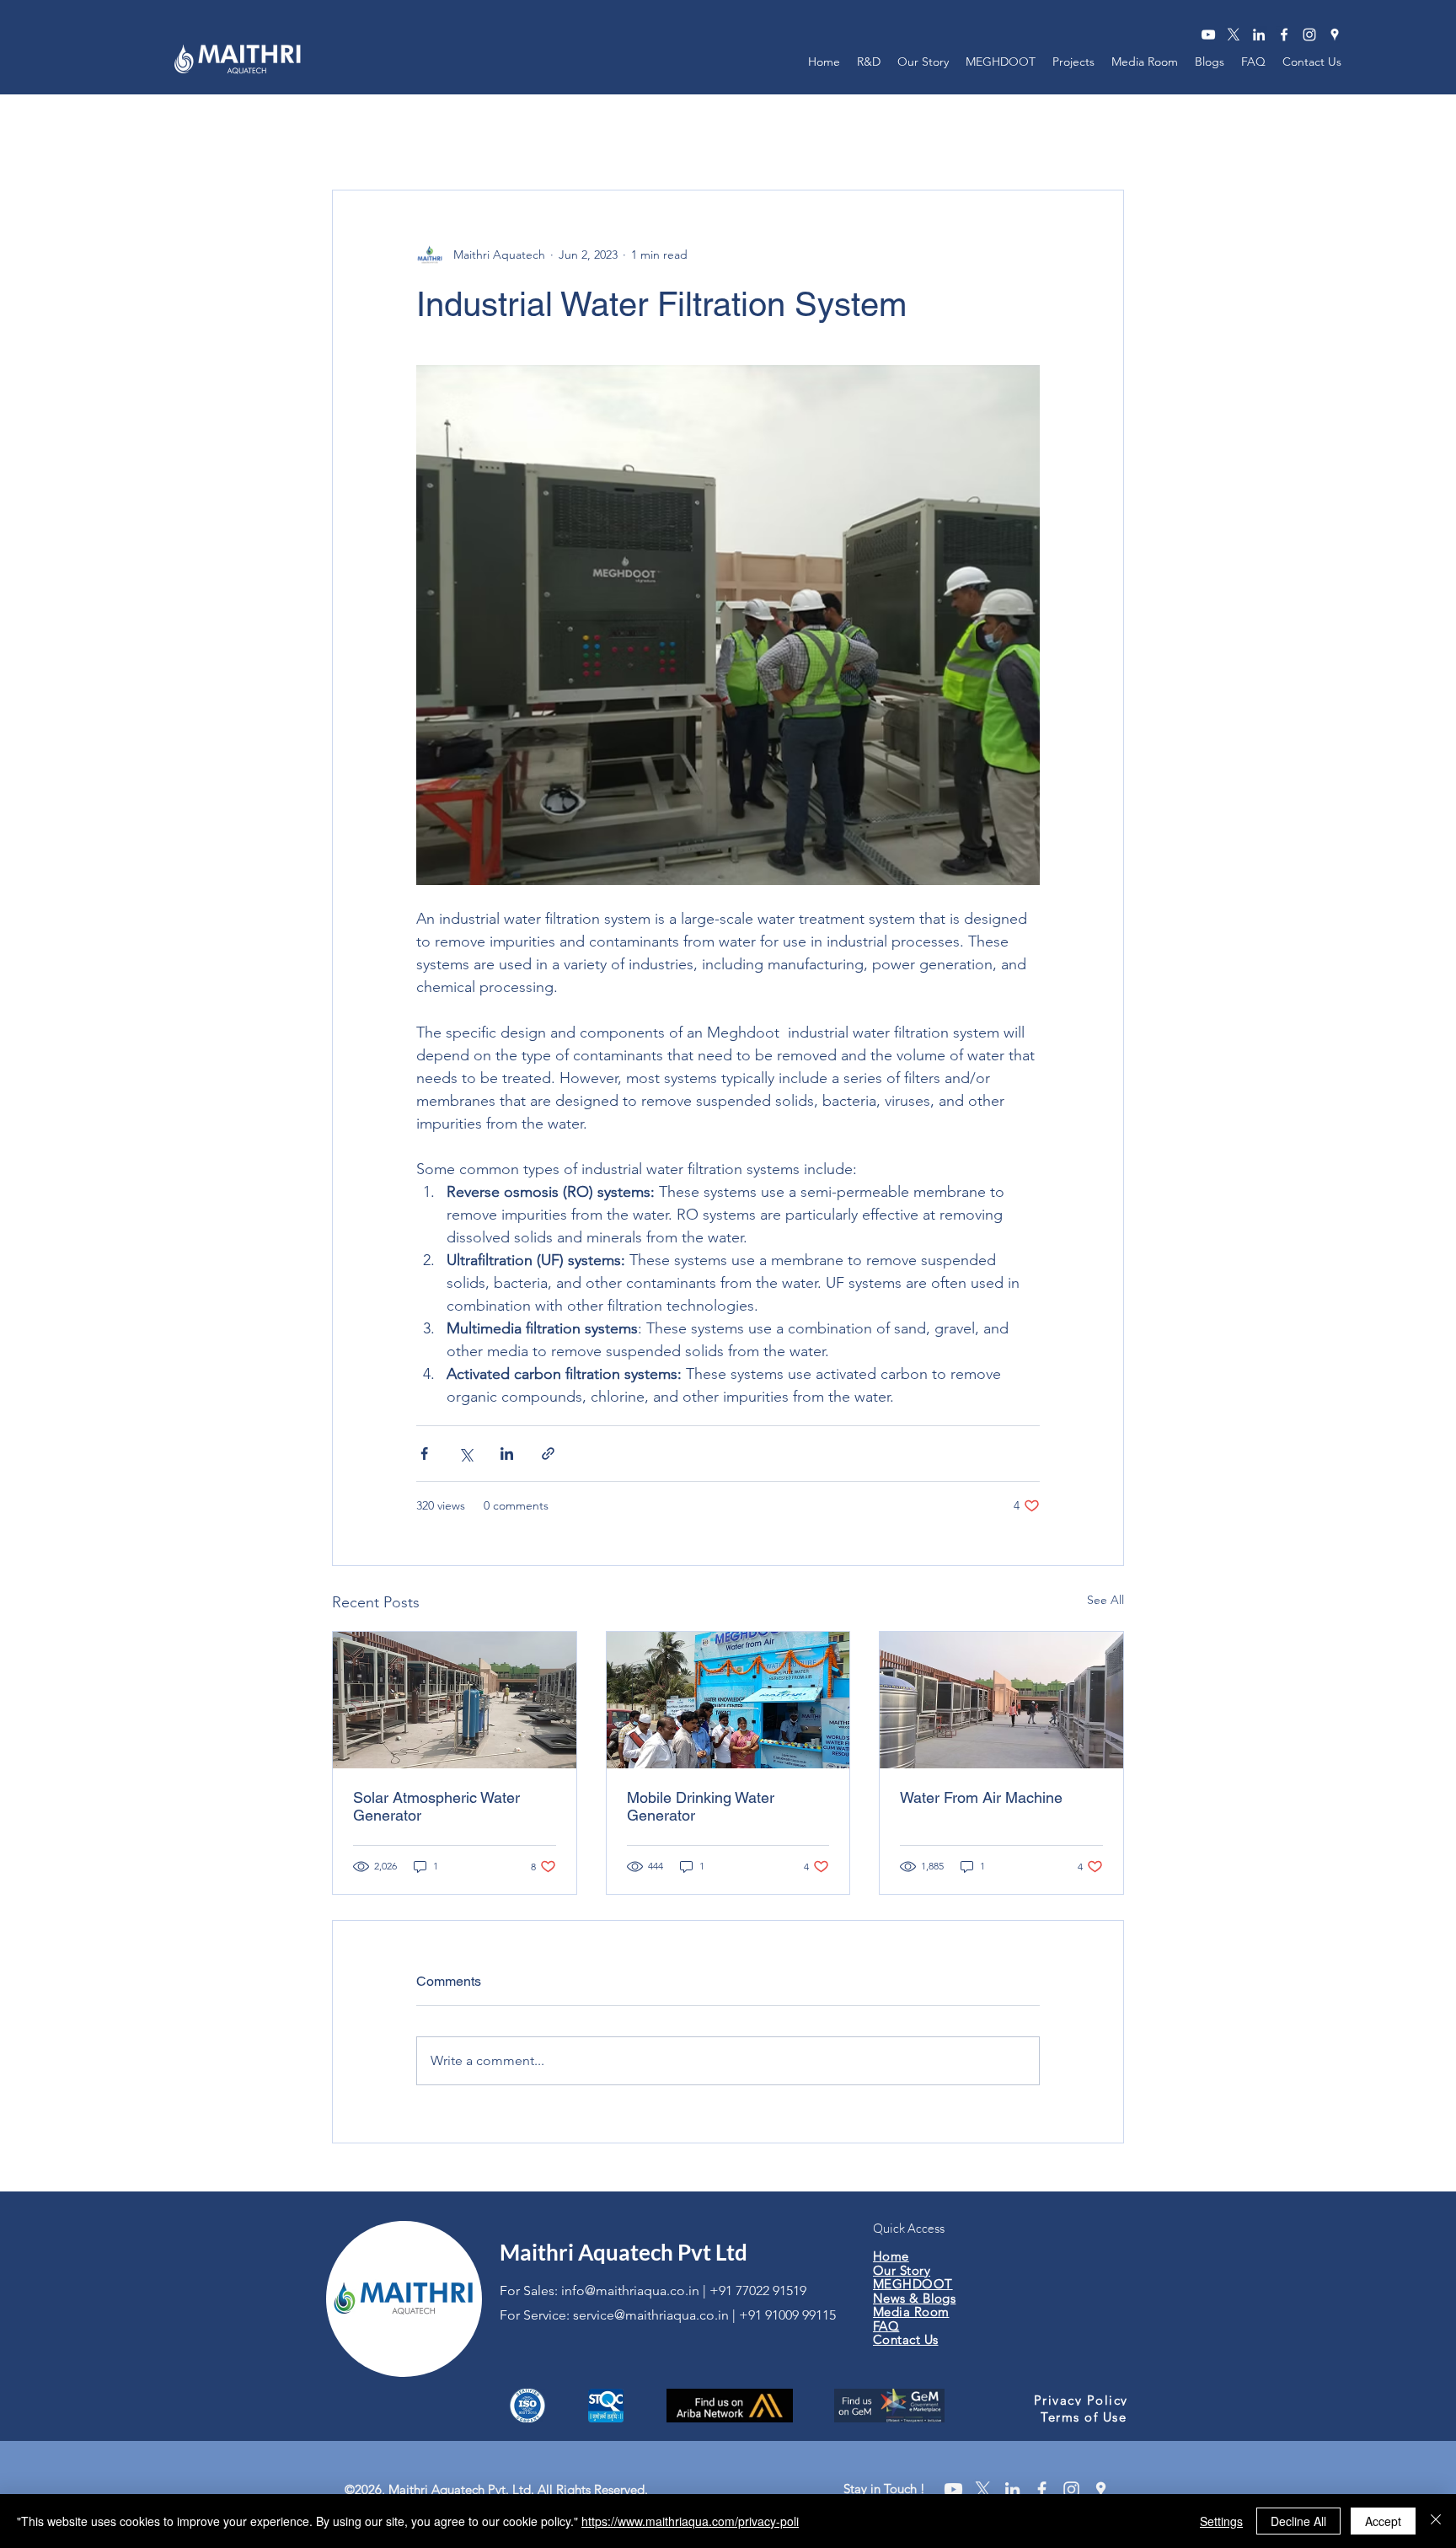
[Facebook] (1284, 35)
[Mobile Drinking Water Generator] (728, 1700)
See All (1105, 1600)
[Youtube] (953, 2489)
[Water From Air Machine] (1001, 1700)
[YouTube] (1208, 35)
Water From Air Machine (981, 1797)
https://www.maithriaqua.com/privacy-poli (690, 2521)
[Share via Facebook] (424, 1454)
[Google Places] (1335, 35)
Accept (1383, 2521)
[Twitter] (1234, 35)
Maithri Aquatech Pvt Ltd (624, 2252)
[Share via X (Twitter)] (466, 1454)
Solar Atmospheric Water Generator (436, 1806)
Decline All (1298, 2521)
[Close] (1436, 2521)
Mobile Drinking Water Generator (701, 1806)
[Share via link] (548, 1454)
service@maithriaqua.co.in (651, 2315)
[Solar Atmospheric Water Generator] (455, 1700)
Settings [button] (1221, 2521)
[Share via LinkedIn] (507, 1454)
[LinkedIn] (1259, 35)
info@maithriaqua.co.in (630, 2291)
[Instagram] (1309, 35)
